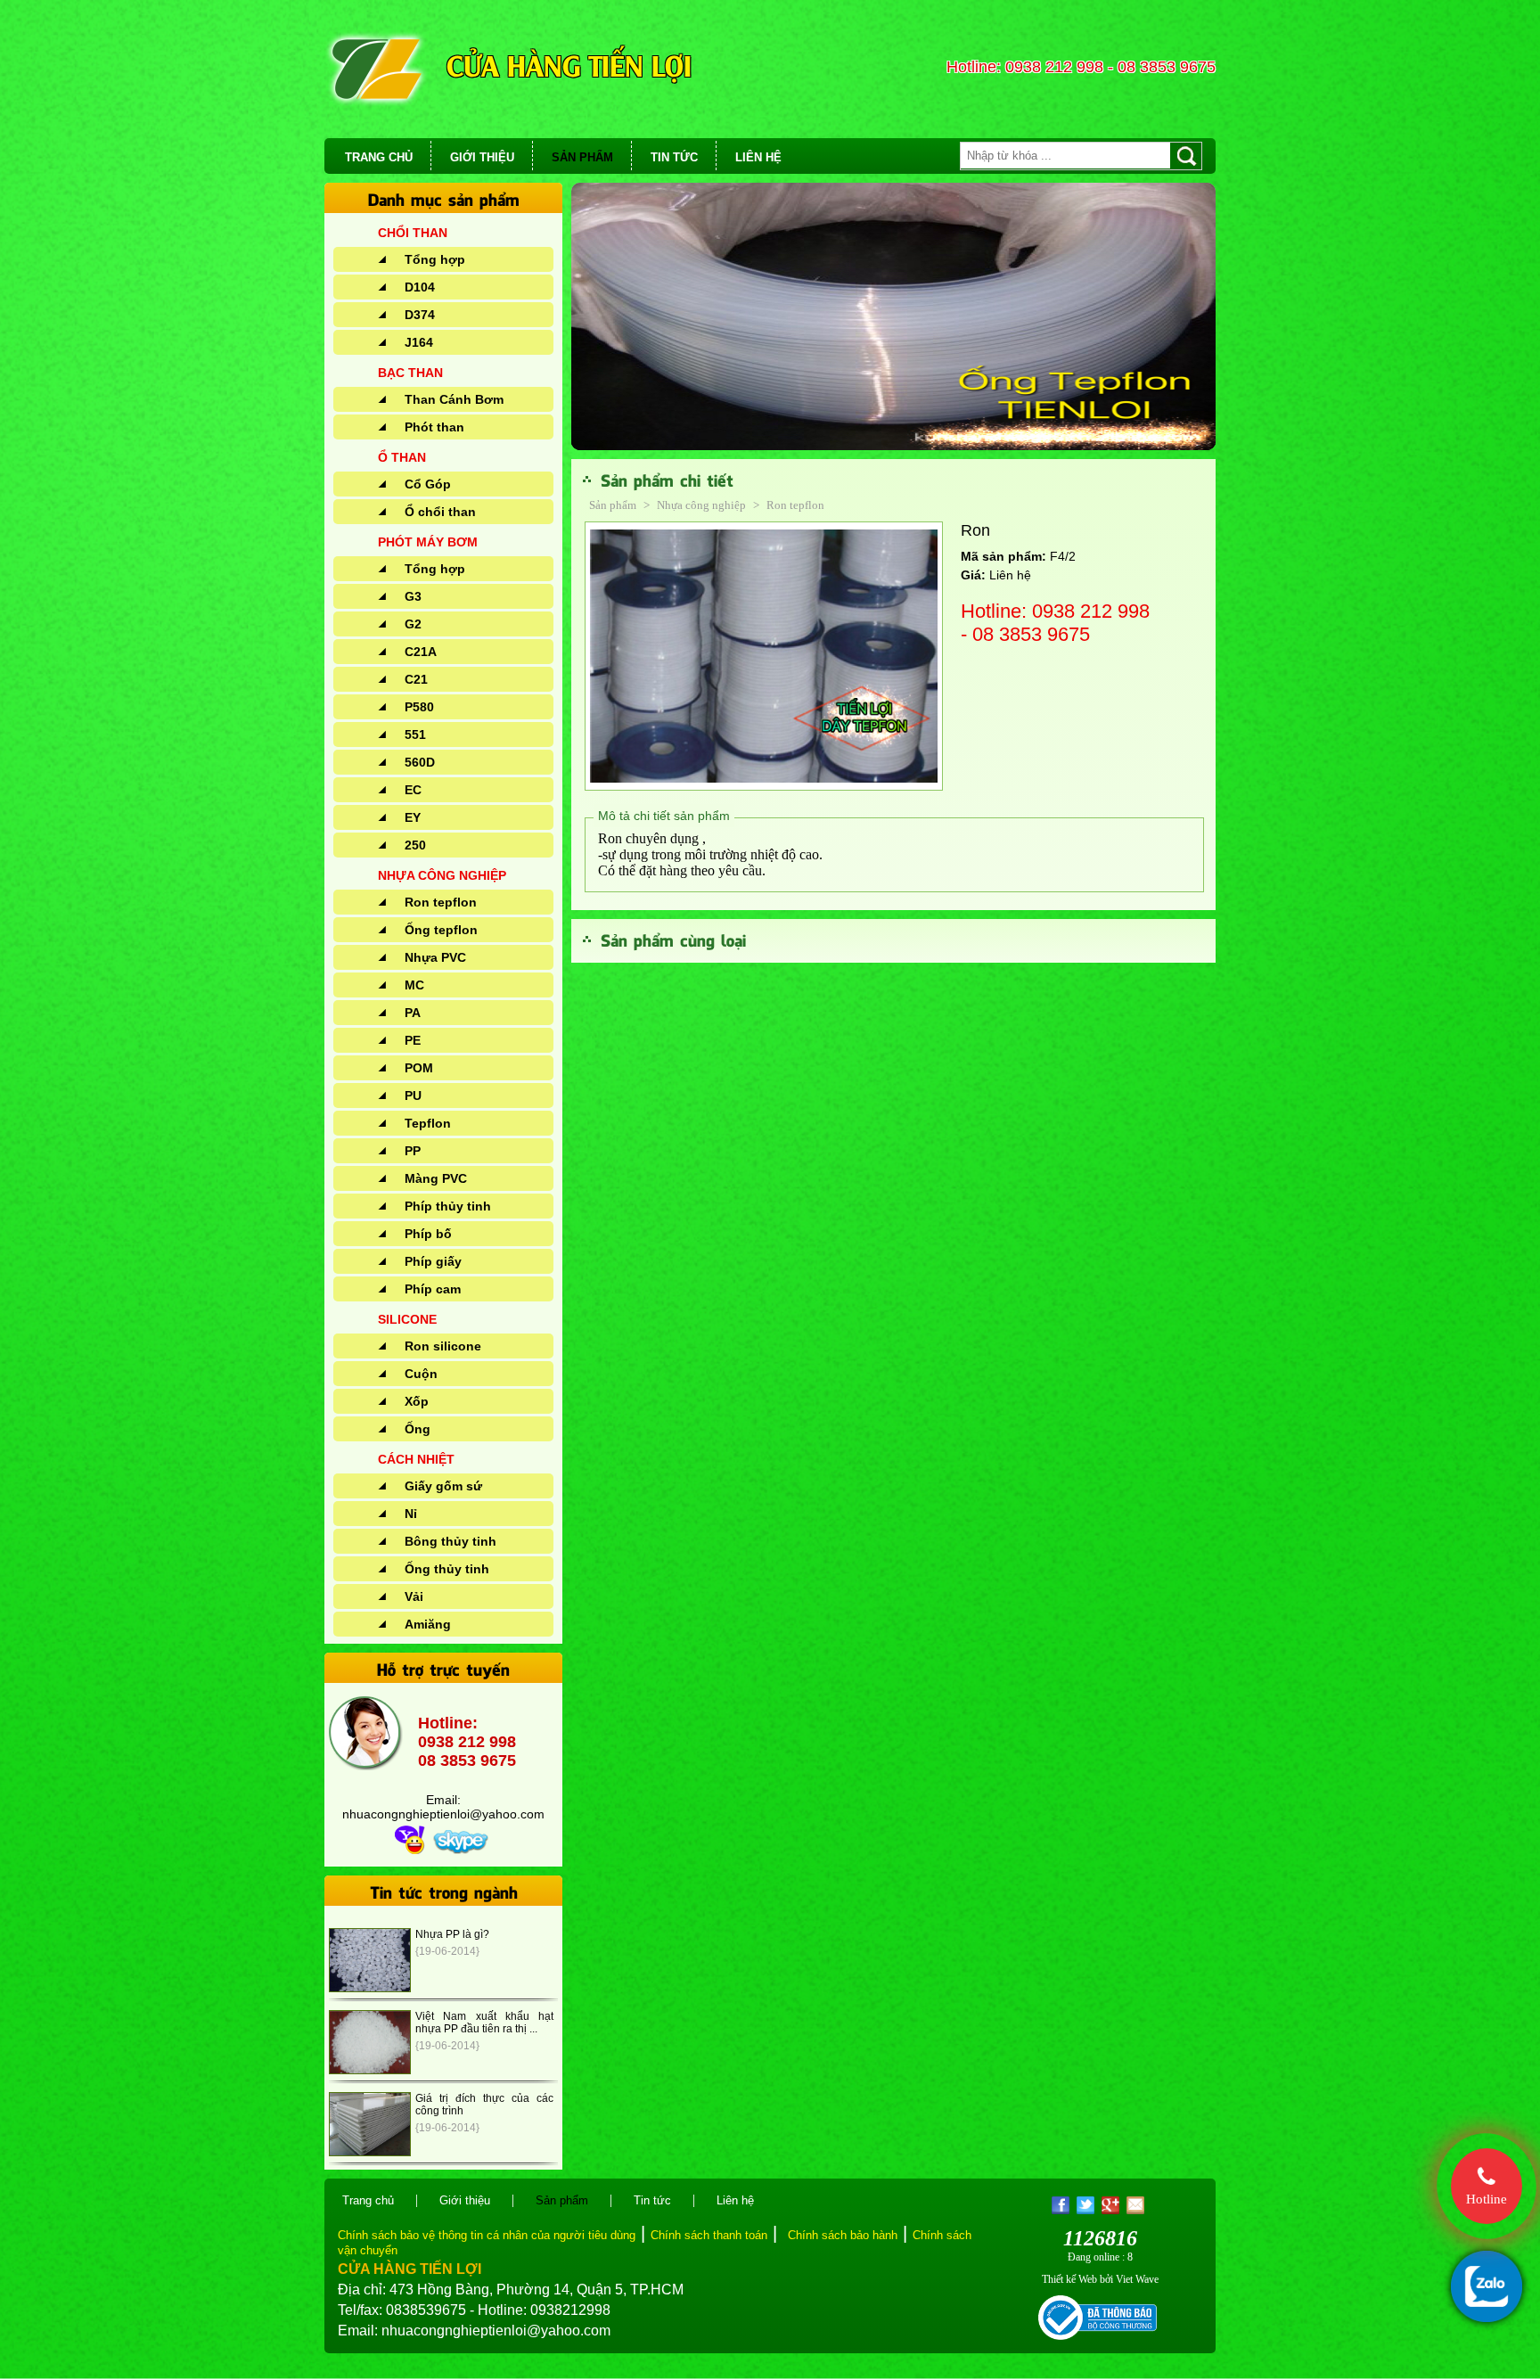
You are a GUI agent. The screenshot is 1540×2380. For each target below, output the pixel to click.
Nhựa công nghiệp (703, 505)
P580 (419, 707)
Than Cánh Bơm (454, 399)
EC (413, 790)
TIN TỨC (674, 157)
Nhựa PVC (435, 957)
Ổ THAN (402, 457)
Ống (418, 1429)
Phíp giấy (433, 1261)
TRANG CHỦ (379, 157)
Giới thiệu (465, 2200)
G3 (413, 596)
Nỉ (411, 1514)
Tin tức (652, 2200)
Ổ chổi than (440, 512)
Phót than (434, 427)
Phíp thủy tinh (448, 1206)
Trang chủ (368, 2200)
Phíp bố (428, 1234)
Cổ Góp (428, 484)
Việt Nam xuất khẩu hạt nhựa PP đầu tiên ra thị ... (484, 2023)
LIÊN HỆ (758, 157)
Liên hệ (735, 2200)
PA (413, 1013)
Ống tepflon (441, 930)
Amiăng (428, 1624)
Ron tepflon (441, 902)
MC (414, 985)
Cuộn (421, 1374)
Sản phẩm (613, 505)
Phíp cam (433, 1289)
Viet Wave (1137, 2279)
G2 (413, 624)
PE (413, 1040)
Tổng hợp (435, 259)
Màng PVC (436, 1178)
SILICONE (407, 1319)
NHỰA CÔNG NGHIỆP (442, 875)
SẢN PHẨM (582, 157)
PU (413, 1096)
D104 (420, 287)
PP (413, 1151)
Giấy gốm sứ (443, 1486)
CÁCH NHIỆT (416, 1459)
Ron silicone (443, 1346)
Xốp (417, 1401)
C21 (416, 679)
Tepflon (428, 1123)
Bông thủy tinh (451, 1541)
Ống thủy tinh (447, 1569)
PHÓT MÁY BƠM (428, 542)
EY (413, 817)
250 (415, 845)
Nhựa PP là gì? (452, 1934)
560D (420, 762)
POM (419, 1068)
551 (415, 735)
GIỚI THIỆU (482, 157)
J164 (419, 342)
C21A (421, 652)
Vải (414, 1596)
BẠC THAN (410, 373)
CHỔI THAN (413, 233)
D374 (420, 315)
